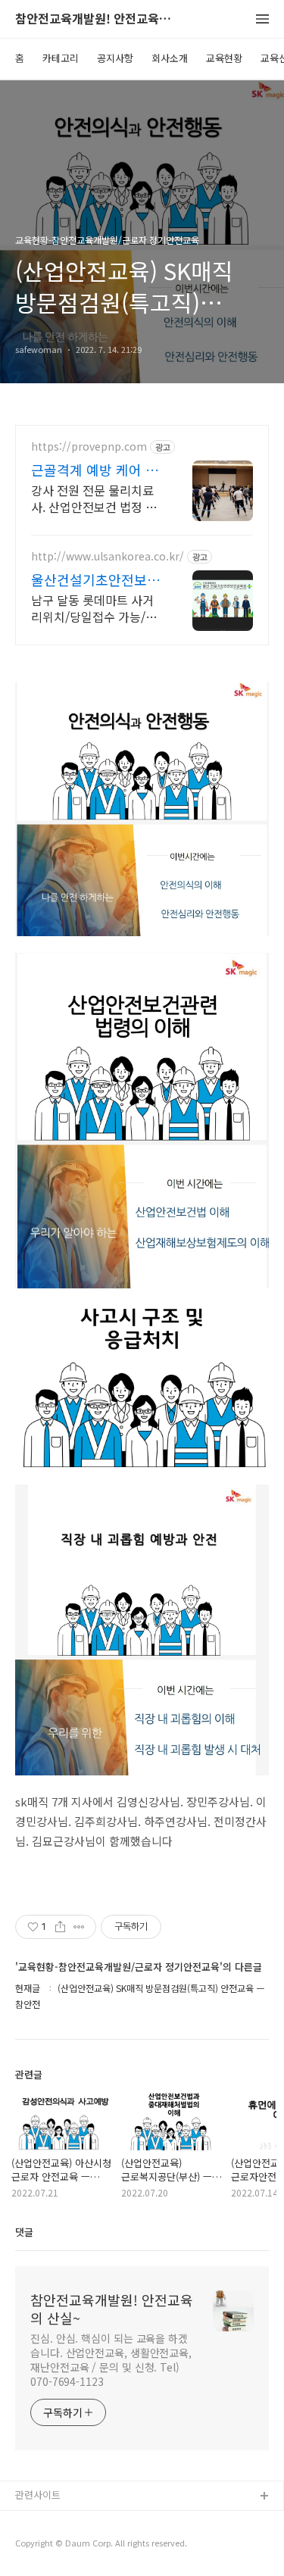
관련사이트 (38, 2495)
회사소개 (170, 58)
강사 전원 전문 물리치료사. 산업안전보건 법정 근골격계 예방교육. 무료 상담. (94, 498)
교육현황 (224, 58)
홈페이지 (34, 2521)
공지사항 (115, 58)
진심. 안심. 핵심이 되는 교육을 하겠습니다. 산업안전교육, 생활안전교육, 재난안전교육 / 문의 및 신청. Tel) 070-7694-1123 (111, 2360)
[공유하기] (60, 1927)
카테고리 (61, 58)
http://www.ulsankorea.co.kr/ (108, 556)
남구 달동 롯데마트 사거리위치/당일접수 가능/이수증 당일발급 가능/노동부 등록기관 (94, 608)
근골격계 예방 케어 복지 (95, 470)
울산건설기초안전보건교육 (95, 579)
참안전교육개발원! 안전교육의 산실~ (98, 19)
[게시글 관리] (79, 1927)
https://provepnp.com (89, 447)
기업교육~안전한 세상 (61, 2545)
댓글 (24, 2232)
